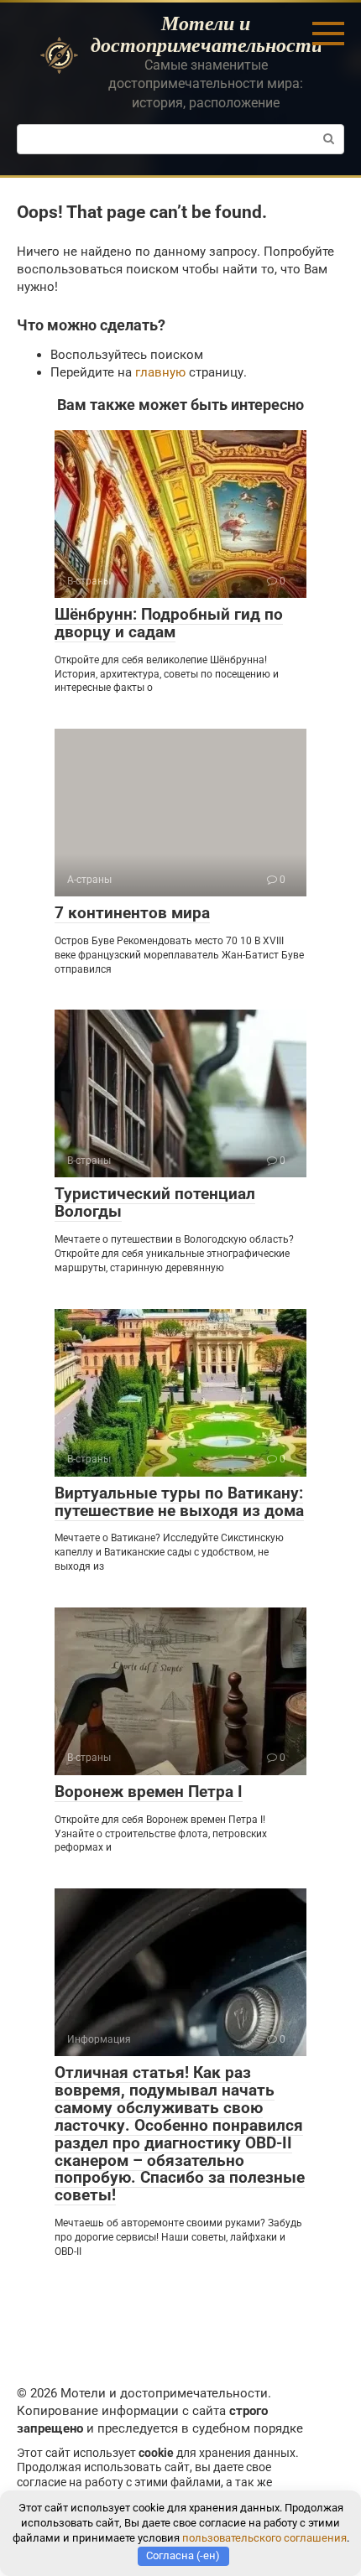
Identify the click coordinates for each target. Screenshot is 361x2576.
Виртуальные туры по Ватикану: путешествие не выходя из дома (179, 1502)
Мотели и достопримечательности (207, 34)
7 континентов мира (132, 913)
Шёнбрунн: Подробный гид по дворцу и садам (169, 623)
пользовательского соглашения (264, 2538)
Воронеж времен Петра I (149, 1792)
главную (160, 372)
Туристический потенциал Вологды (155, 1202)
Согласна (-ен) (183, 2555)
